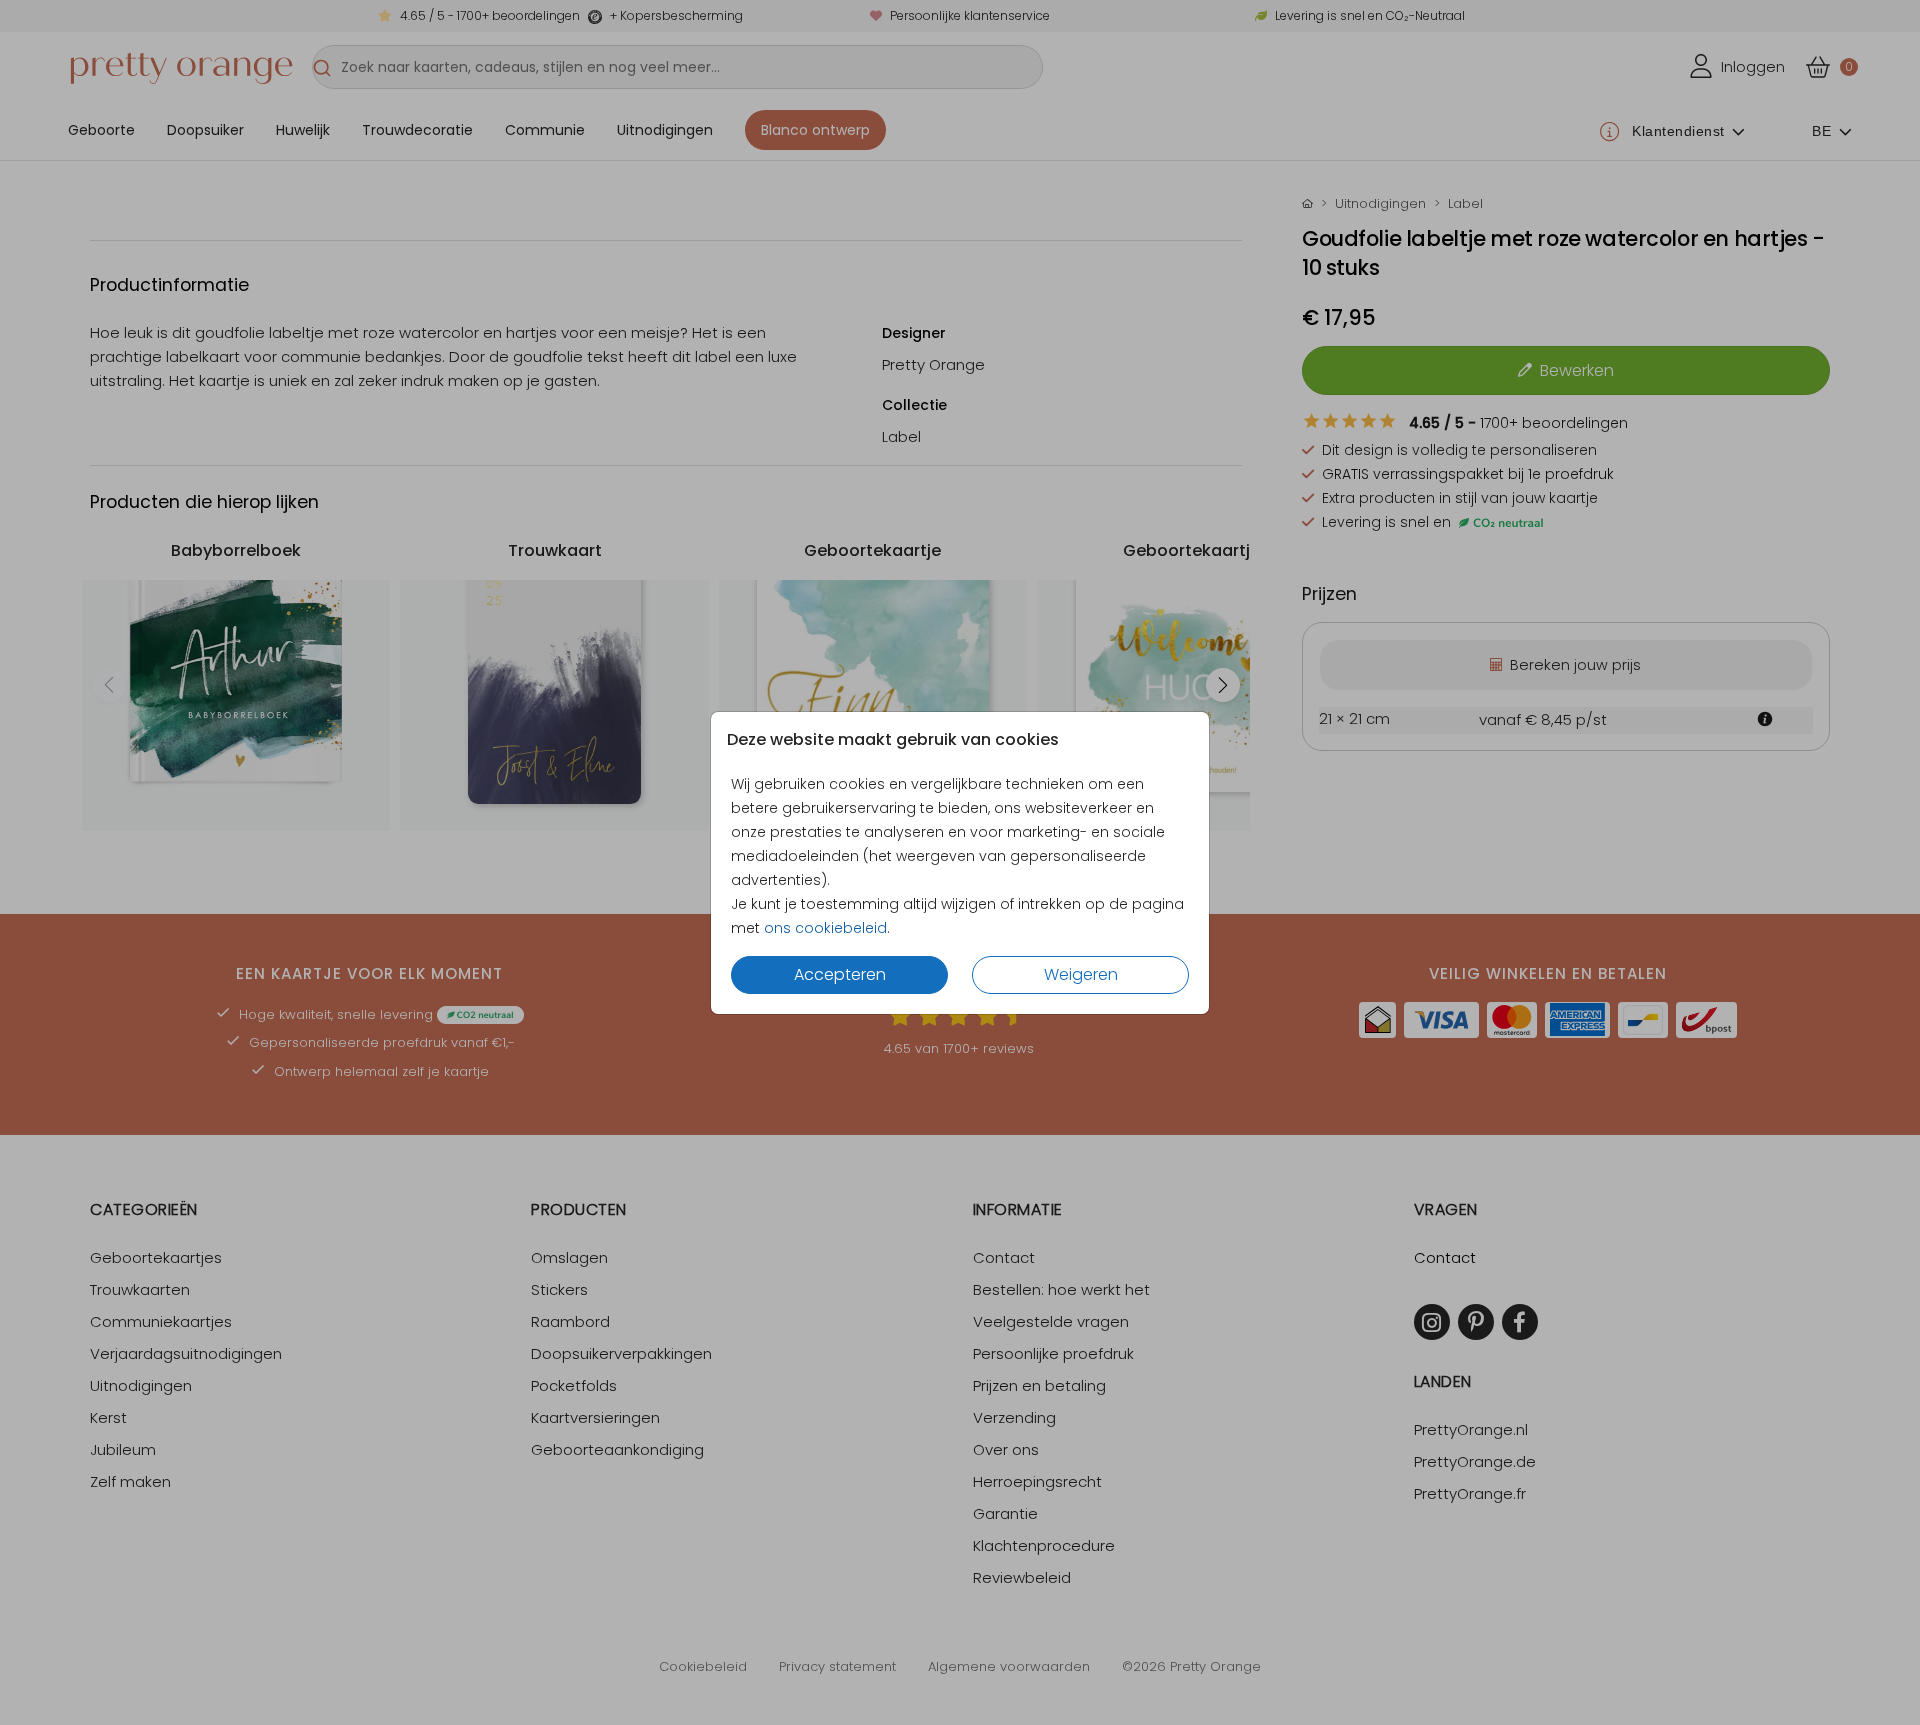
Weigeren (1081, 974)
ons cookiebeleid (825, 928)
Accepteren (840, 974)
